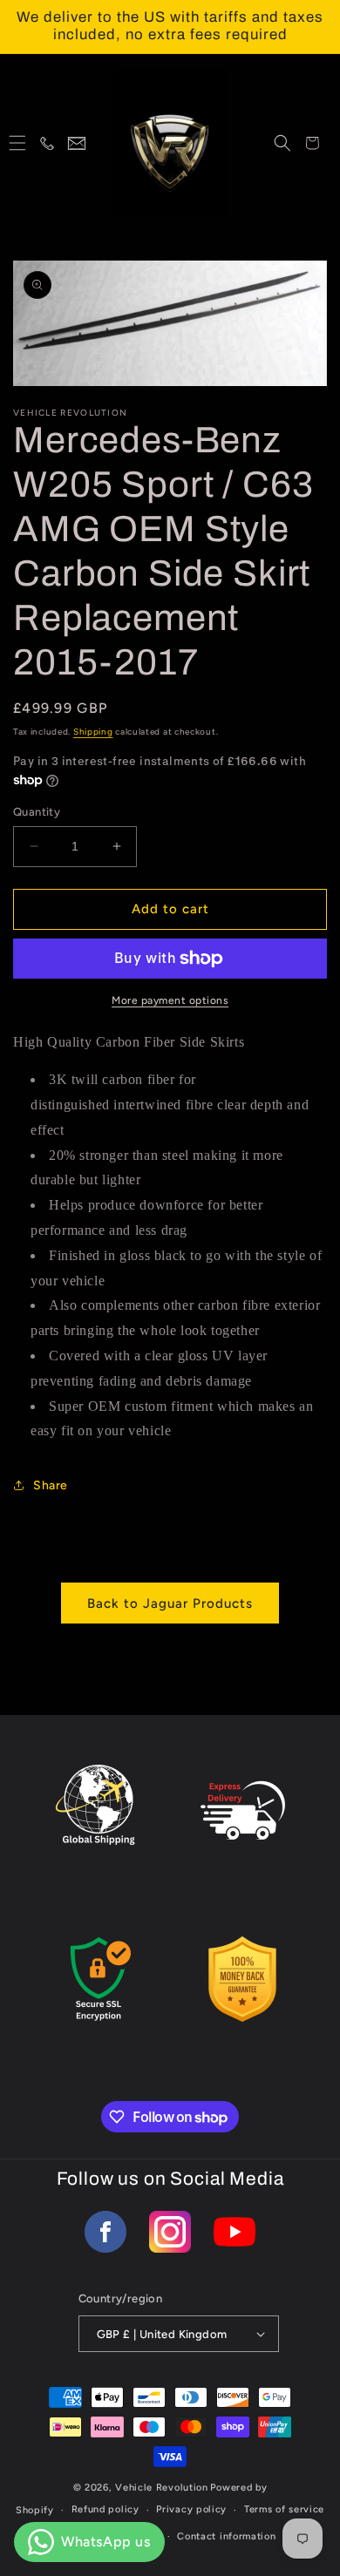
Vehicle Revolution (162, 2488)
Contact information (226, 2536)
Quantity (37, 812)
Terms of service (284, 2509)
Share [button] (51, 1485)
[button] (17, 143)
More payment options (170, 1000)
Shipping (93, 732)
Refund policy (105, 2509)
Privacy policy (191, 2509)
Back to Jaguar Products (170, 1603)
